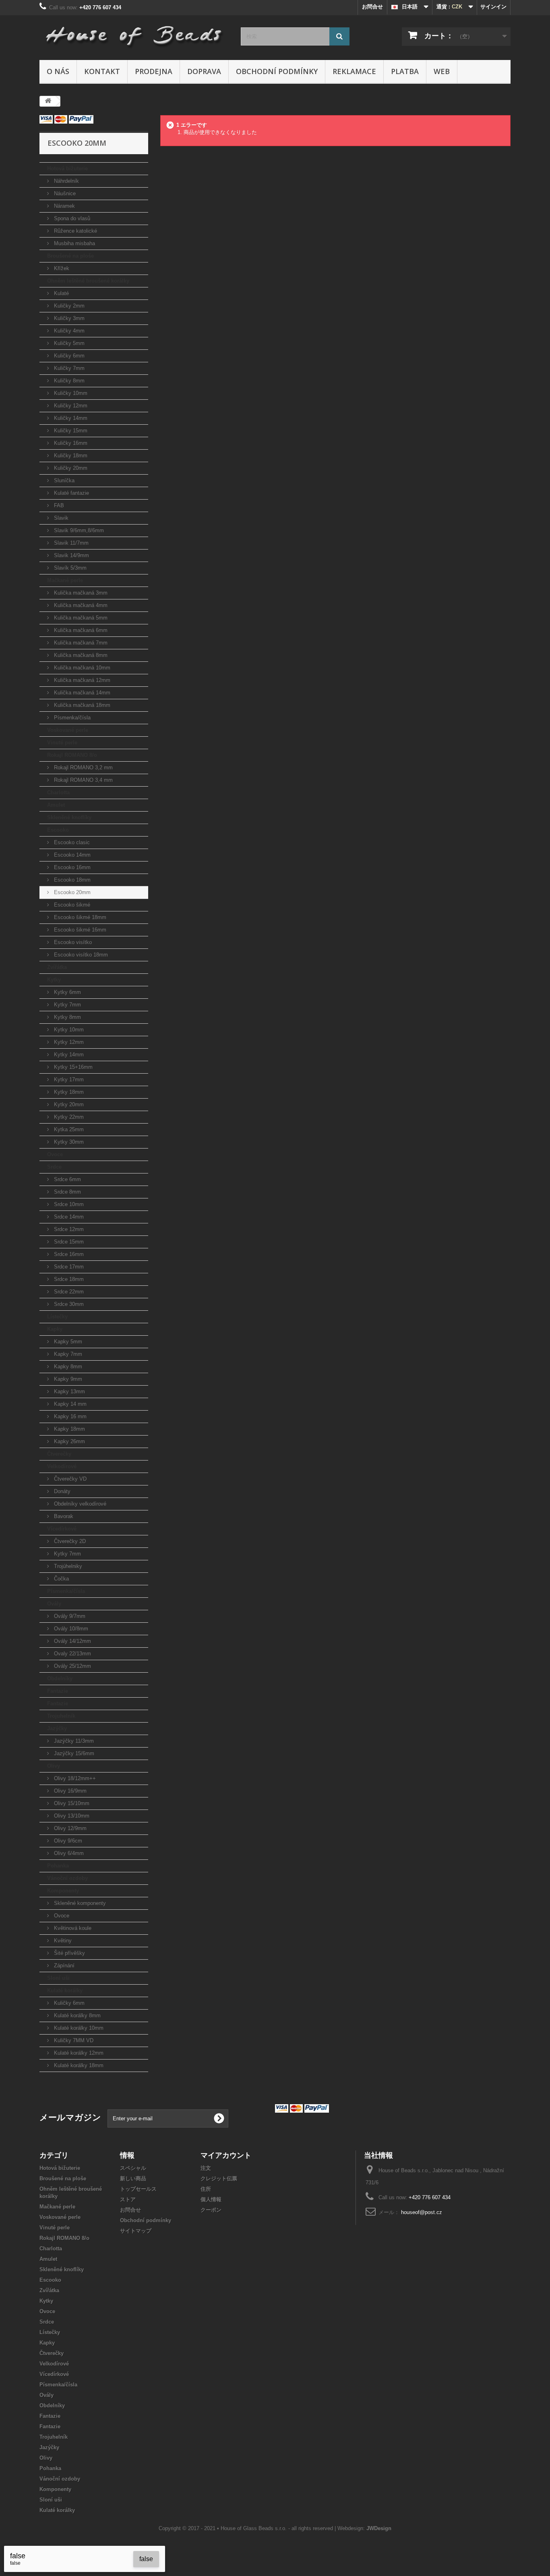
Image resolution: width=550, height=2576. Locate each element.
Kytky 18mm (68, 1092)
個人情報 (211, 2199)
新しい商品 (133, 2178)
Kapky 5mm (67, 1342)
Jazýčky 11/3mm (73, 1741)
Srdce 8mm (67, 1192)
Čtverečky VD (69, 1479)
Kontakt (102, 71)
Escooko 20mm (71, 892)
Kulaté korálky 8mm (77, 2015)
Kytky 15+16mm (72, 1067)
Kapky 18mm (69, 1429)
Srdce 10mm (68, 1204)
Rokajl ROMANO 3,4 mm (83, 780)
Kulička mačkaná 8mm (80, 655)
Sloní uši (58, 1978)
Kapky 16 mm (69, 1416)
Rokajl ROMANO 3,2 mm (83, 767)
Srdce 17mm (68, 1267)
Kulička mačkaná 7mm (80, 643)
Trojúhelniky (67, 1566)
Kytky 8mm (67, 1017)
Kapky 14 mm (69, 1404)
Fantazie (58, 1691)
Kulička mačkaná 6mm (80, 630)
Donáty (61, 1491)
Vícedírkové (62, 1529)
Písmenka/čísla (71, 718)
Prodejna (154, 71)
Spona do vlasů (71, 218)
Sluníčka (63, 480)
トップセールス (138, 2189)
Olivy (54, 1766)
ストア (128, 2199)
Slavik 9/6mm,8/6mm (78, 530)
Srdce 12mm (68, 1229)
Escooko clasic (71, 842)
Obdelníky (60, 1678)
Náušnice (64, 193)
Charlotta (58, 792)
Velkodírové (62, 1466)
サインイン (493, 7)
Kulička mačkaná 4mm (80, 605)
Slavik (60, 518)
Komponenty (63, 1891)
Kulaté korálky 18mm (78, 2065)
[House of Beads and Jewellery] (134, 33)
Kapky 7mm (67, 1354)
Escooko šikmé (71, 905)
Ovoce (55, 1154)
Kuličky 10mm (70, 393)
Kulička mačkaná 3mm (80, 593)
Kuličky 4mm (68, 331)
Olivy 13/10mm (71, 1816)
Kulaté (61, 293)
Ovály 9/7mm (69, 1616)
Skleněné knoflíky (69, 817)
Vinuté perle (62, 743)
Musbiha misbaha (74, 243)
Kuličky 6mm (68, 356)
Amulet (56, 805)
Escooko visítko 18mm (80, 955)
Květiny (62, 1941)
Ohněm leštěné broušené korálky (88, 281)
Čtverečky (59, 1454)
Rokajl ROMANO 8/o (72, 755)
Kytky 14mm (68, 1055)
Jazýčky (57, 1728)
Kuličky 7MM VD (73, 2040)
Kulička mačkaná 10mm (81, 668)
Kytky (54, 980)
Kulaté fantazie (71, 493)
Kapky (55, 1329)
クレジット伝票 (219, 2178)
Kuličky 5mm (68, 343)
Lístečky (57, 1317)
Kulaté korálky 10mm (78, 2028)
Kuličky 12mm (70, 406)
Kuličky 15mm (70, 431)
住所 (206, 2189)
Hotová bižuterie (67, 168)
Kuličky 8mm (68, 381)
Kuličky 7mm (68, 368)
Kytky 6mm (67, 992)
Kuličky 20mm (70, 468)
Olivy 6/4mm (68, 1853)
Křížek (61, 268)
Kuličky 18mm (70, 455)
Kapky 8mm (67, 1366)
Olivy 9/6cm (67, 1841)
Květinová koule (72, 1928)
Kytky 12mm (68, 1042)
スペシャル (133, 2168)
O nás (58, 71)
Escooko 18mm (71, 880)
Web (442, 71)
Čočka (61, 1579)
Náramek (64, 206)
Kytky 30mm (68, 1142)
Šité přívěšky (69, 1953)
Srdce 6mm (67, 1179)
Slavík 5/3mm (69, 568)
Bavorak (63, 1516)
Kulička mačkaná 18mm (81, 705)
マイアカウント (226, 2155)
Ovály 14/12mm (72, 1641)
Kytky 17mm (68, 1079)
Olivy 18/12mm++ (74, 1778)
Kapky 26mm (69, 1441)
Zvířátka (57, 967)
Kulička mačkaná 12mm (81, 680)
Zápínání (63, 1966)
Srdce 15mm (68, 1242)
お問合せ (372, 7)
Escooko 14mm (71, 855)
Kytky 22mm (68, 1117)
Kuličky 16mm (70, 443)
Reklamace (354, 71)
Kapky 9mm (67, 1379)
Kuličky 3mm (68, 318)
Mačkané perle (65, 580)
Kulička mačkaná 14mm (81, 693)
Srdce (54, 1167)
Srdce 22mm (68, 1292)
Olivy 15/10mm (71, 1803)
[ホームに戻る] (48, 101)
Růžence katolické (75, 231)
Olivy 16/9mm (69, 1791)
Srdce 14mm (68, 1217)
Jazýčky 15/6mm (73, 1753)
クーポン (211, 2210)
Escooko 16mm (71, 867)
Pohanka (58, 1866)
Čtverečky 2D (69, 1541)
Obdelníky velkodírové (79, 1504)
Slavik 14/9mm (71, 555)
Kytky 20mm (68, 1104)
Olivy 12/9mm (69, 1828)
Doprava (204, 71)
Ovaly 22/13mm (72, 1654)
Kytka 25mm (68, 1129)
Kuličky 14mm (70, 418)
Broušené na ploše (70, 256)
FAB (58, 505)
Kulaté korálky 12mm (78, 2053)
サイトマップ (136, 2231)
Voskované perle (68, 730)
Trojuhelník (61, 1716)
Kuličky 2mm (68, 306)
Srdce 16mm (68, 1254)
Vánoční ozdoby (67, 1878)
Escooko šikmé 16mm (79, 930)
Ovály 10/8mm (70, 1629)
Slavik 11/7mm (70, 543)
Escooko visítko (72, 942)
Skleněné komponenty (79, 1903)
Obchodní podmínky (277, 71)
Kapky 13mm (69, 1391)
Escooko (58, 830)
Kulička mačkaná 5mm (80, 618)
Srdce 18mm (68, 1279)
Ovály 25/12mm (72, 1666)
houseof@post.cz (422, 2212)
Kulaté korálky (65, 1990)
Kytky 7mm (67, 1005)
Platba (405, 71)
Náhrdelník (66, 181)
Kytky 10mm (68, 1030)
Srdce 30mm (68, 1304)
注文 (206, 2168)
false (146, 2559)
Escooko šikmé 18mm (79, 917)
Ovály (54, 1604)
